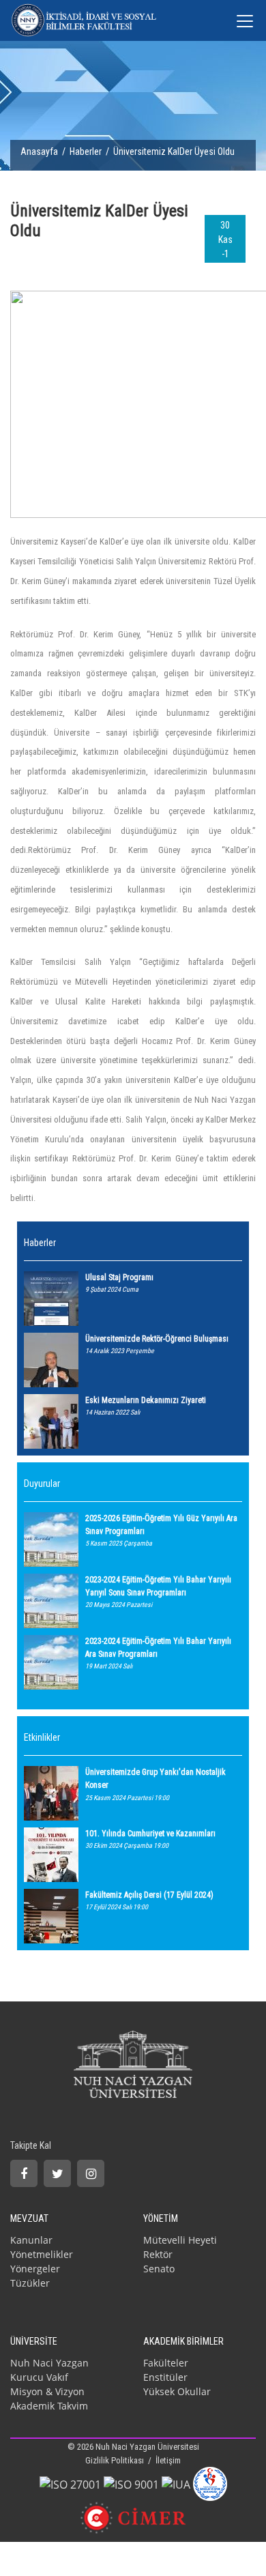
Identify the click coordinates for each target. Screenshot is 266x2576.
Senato (159, 2269)
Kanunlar (31, 2240)
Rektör (158, 2254)
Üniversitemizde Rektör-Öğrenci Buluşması (157, 1339)
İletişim (168, 2460)
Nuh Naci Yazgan (49, 2363)
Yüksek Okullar (177, 2391)
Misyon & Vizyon (47, 2391)
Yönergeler (35, 2269)
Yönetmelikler (42, 2254)
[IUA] (176, 2483)
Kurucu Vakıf (39, 2377)
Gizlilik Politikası (116, 2460)
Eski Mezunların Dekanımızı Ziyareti (146, 1400)
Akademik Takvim (49, 2406)
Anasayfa (39, 151)
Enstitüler (165, 2377)
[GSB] (210, 2483)
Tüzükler (30, 2283)
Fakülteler (166, 2363)
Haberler (86, 151)
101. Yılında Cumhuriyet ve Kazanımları (150, 1834)
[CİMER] (133, 2517)
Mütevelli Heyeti (180, 2240)
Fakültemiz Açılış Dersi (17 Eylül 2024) (149, 1895)
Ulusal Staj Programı (119, 1277)
